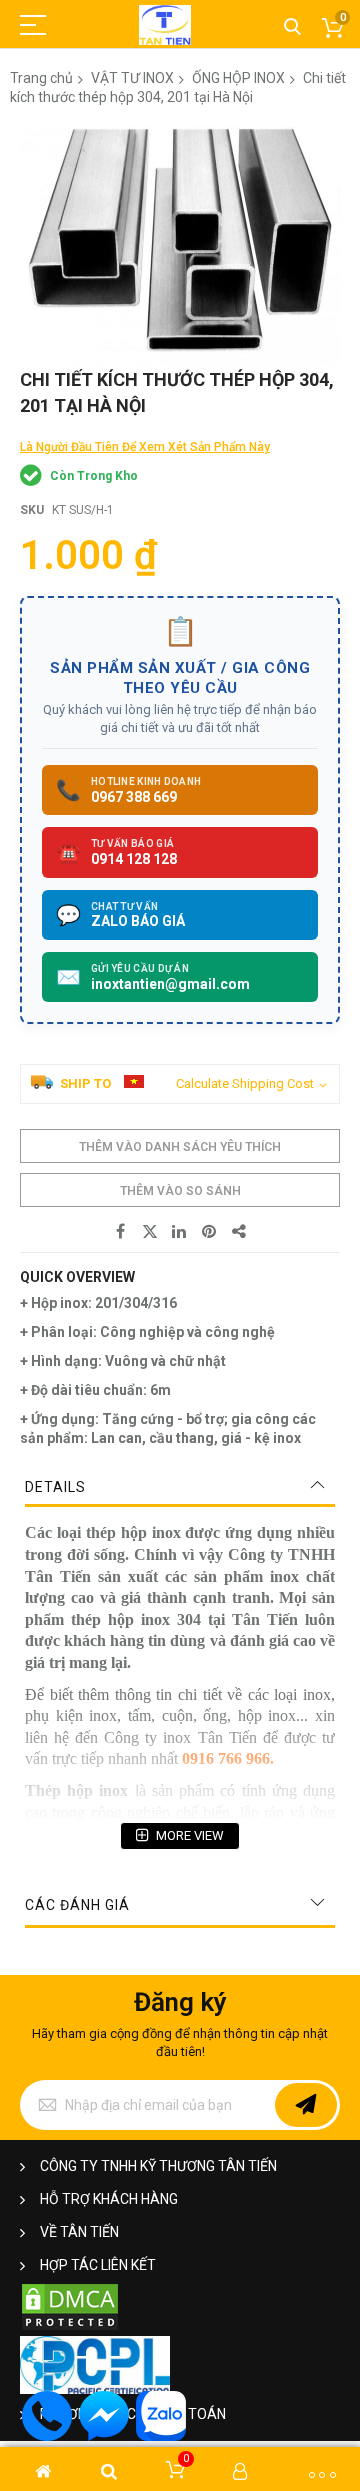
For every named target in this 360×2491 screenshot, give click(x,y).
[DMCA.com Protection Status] (70, 2327)
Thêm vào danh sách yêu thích (180, 1147)
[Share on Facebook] (120, 1232)
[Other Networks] (240, 1232)
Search (292, 27)
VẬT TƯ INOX (132, 78)
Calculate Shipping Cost (245, 1083)
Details (55, 1487)
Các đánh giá (77, 1905)
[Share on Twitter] (150, 1232)
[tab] (180, 1487)
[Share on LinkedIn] (180, 1232)
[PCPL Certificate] (95, 2389)
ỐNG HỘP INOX (238, 78)
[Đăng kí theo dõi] (306, 2105)
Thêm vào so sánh (180, 1191)
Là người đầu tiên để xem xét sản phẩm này (145, 447)
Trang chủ (41, 78)
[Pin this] (210, 1232)
